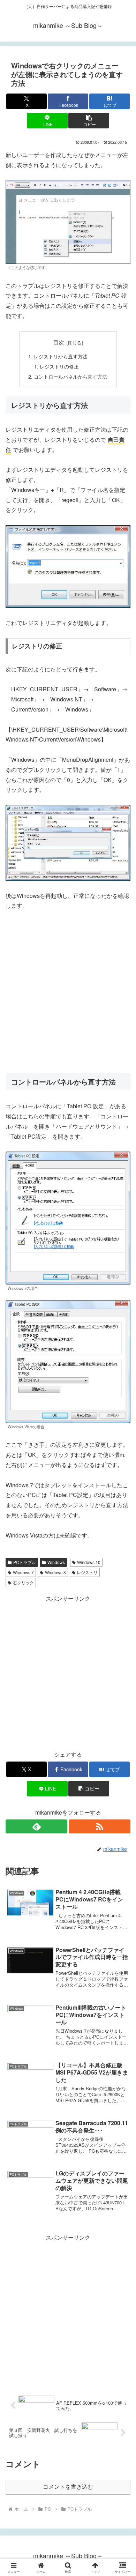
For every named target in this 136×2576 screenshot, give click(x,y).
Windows (56, 1562)
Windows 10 (89, 1562)
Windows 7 (23, 1572)
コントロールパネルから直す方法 (70, 376)
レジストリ (87, 1572)
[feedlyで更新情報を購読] (36, 1826)
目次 (59, 342)
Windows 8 (55, 1572)
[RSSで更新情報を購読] (100, 1826)
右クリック (23, 1582)
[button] (89, 121)
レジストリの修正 (59, 366)
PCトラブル (25, 1562)
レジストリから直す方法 (61, 356)
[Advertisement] (68, 992)
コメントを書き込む (68, 2487)
